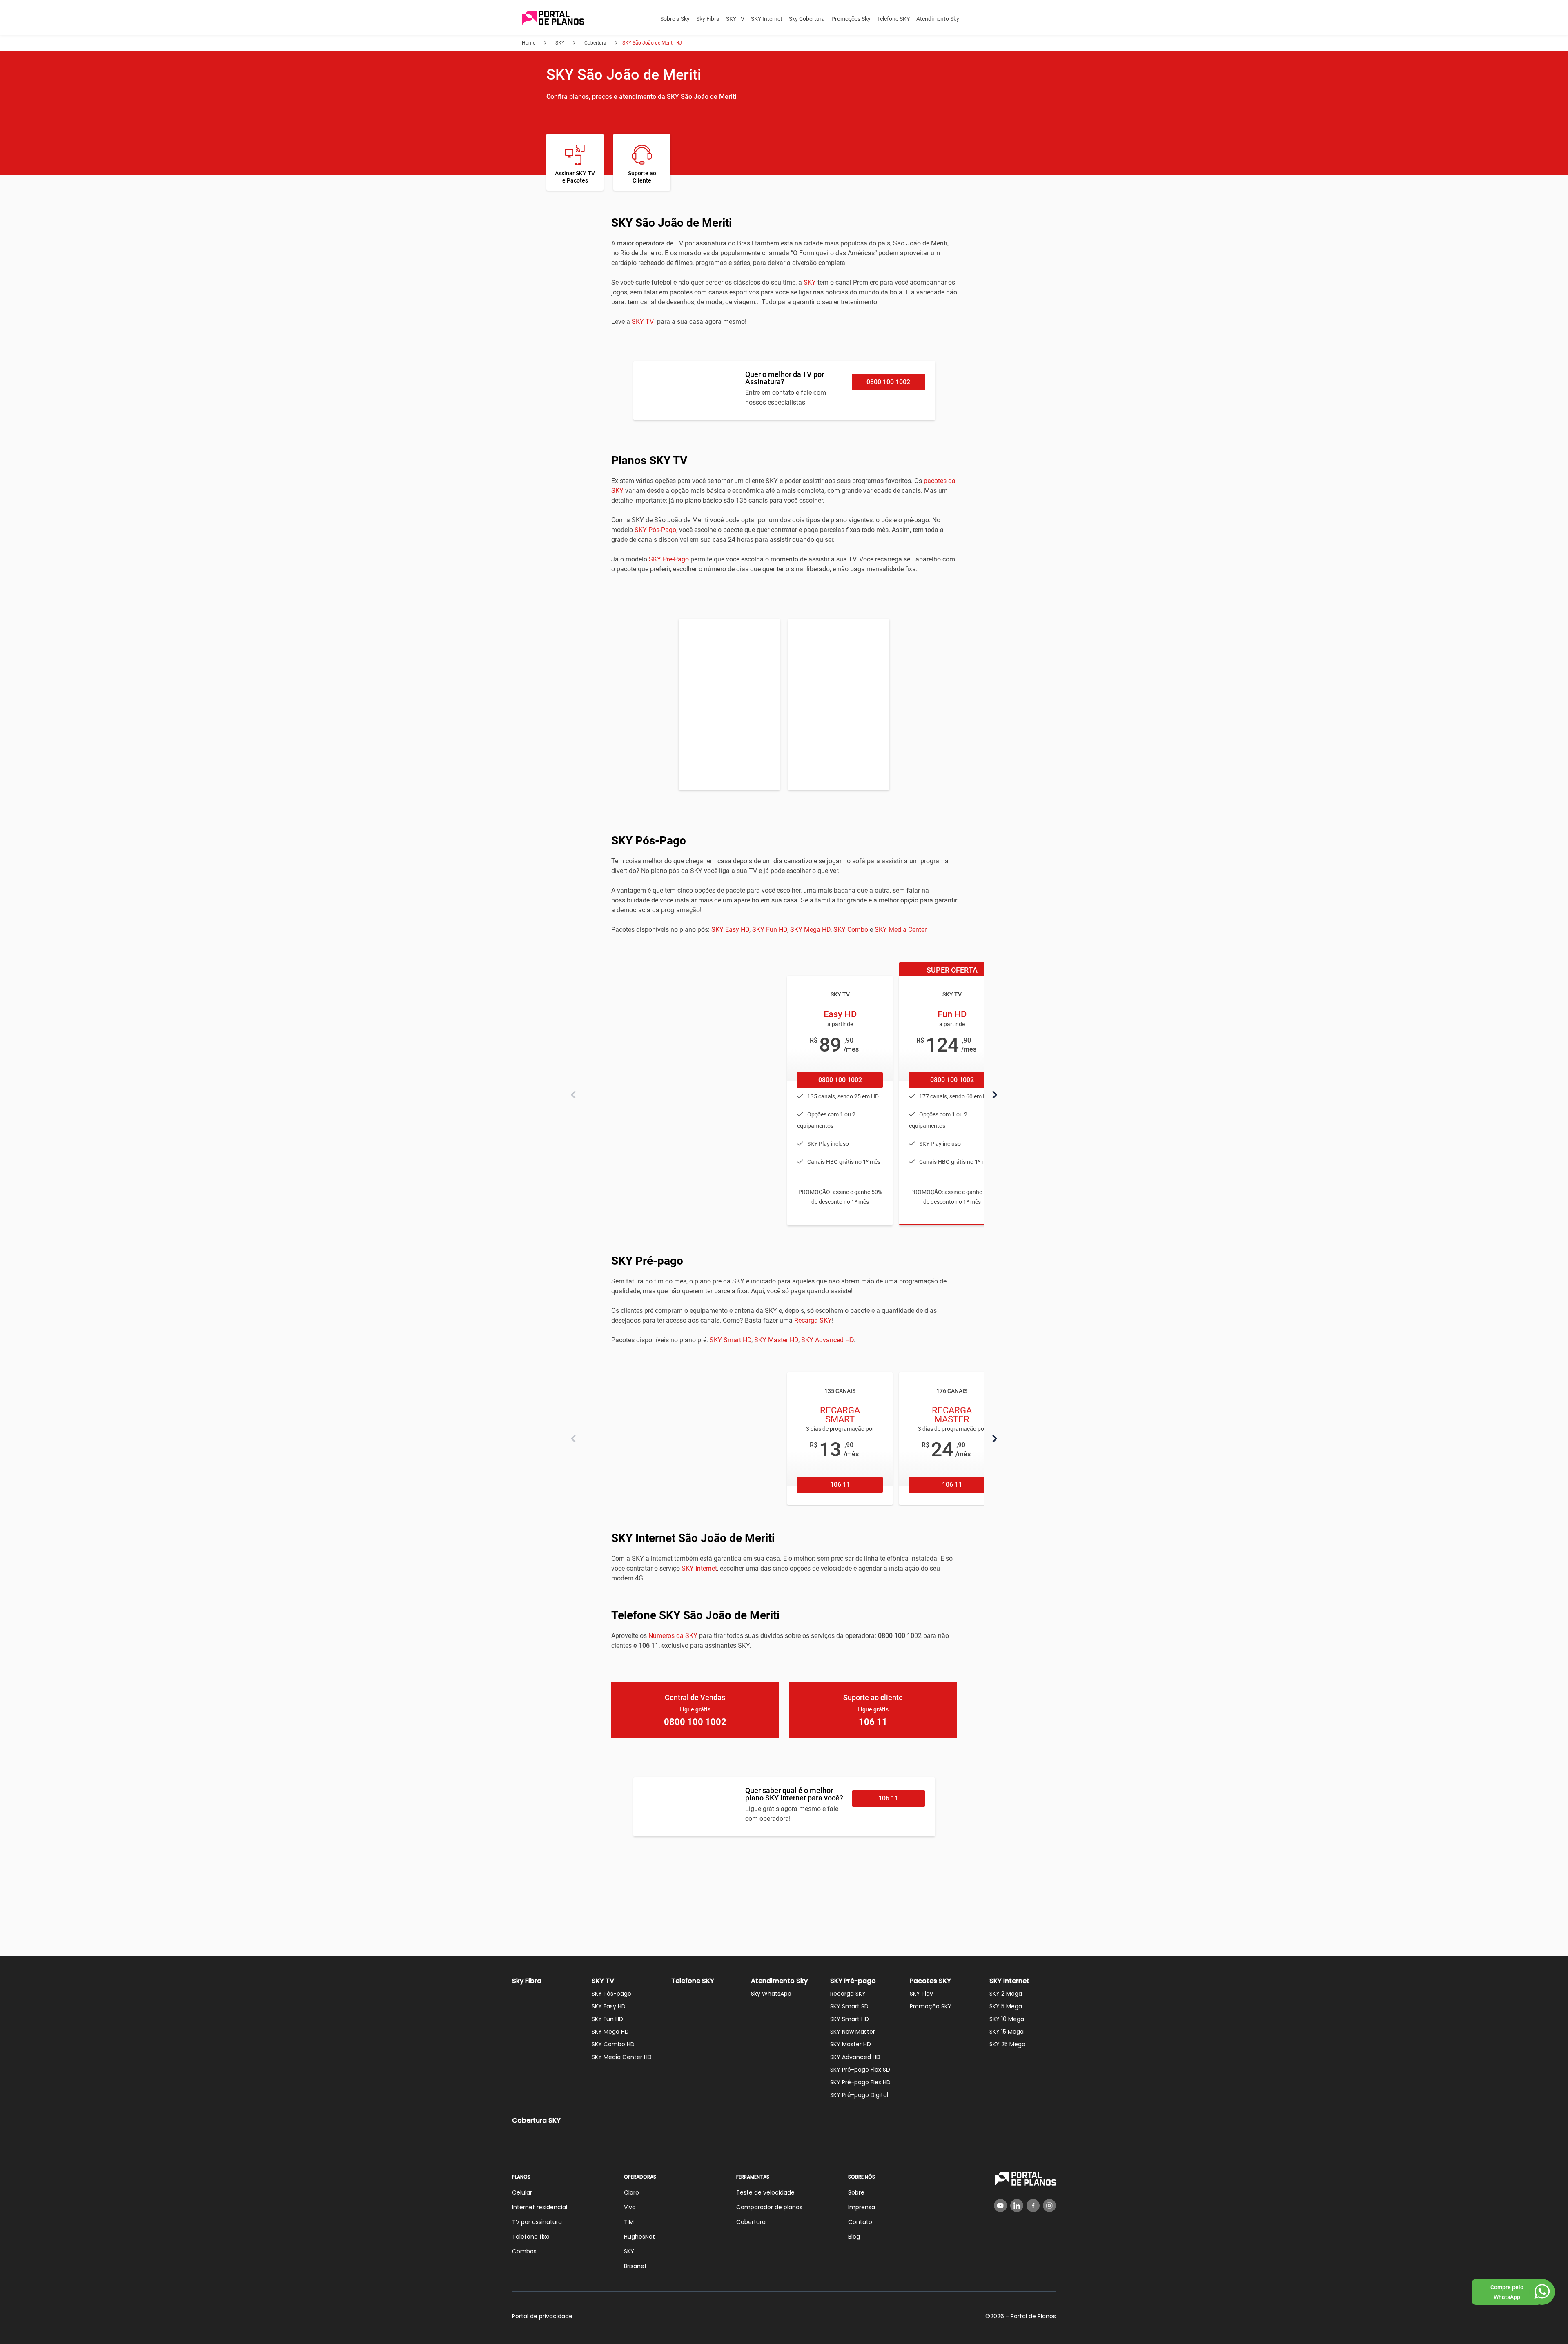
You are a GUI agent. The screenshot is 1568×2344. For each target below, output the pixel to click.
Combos (524, 2251)
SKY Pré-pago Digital (859, 2095)
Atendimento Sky (938, 19)
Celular (522, 2192)
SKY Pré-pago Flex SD (860, 2070)
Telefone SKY (893, 19)
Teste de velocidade (765, 2192)
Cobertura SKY (536, 2120)
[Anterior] (573, 1095)
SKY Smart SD (849, 2006)
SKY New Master (853, 2032)
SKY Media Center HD (622, 2057)
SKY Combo (851, 930)
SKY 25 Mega (1007, 2044)
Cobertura (751, 2222)
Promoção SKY (931, 2006)
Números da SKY (673, 1636)
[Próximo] (995, 1095)
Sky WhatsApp (771, 1994)
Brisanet (635, 2266)
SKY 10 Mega (1007, 2019)
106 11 (840, 1485)
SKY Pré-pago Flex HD (860, 2082)
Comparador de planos (769, 2207)
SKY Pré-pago (853, 1981)
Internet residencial (540, 2207)
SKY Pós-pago (611, 1994)
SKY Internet (767, 19)
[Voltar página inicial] (553, 19)
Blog (854, 2237)
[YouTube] (1000, 2206)
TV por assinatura (537, 2222)
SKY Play (921, 1994)
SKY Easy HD (730, 930)
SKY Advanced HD (827, 1340)
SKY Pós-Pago (655, 530)
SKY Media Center (900, 930)
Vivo (630, 2207)
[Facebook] (1033, 2206)
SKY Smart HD (731, 1340)
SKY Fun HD (770, 930)
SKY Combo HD (613, 2044)
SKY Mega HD (810, 930)
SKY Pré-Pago (669, 559)
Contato (860, 2222)
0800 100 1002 (888, 382)
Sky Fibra (708, 19)
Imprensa (862, 2207)
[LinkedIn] (1017, 2206)
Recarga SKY (813, 1320)
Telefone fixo (531, 2237)
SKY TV (735, 19)
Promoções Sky (851, 19)
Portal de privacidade (542, 2316)
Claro (631, 2192)
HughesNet (639, 2237)
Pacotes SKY (930, 1981)
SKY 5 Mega (1006, 2006)
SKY (810, 282)
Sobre (856, 2192)
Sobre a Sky (675, 19)
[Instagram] (1049, 2206)
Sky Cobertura (807, 19)
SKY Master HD (776, 1340)
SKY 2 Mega (1006, 1994)
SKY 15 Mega (1007, 2032)
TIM (629, 2222)
